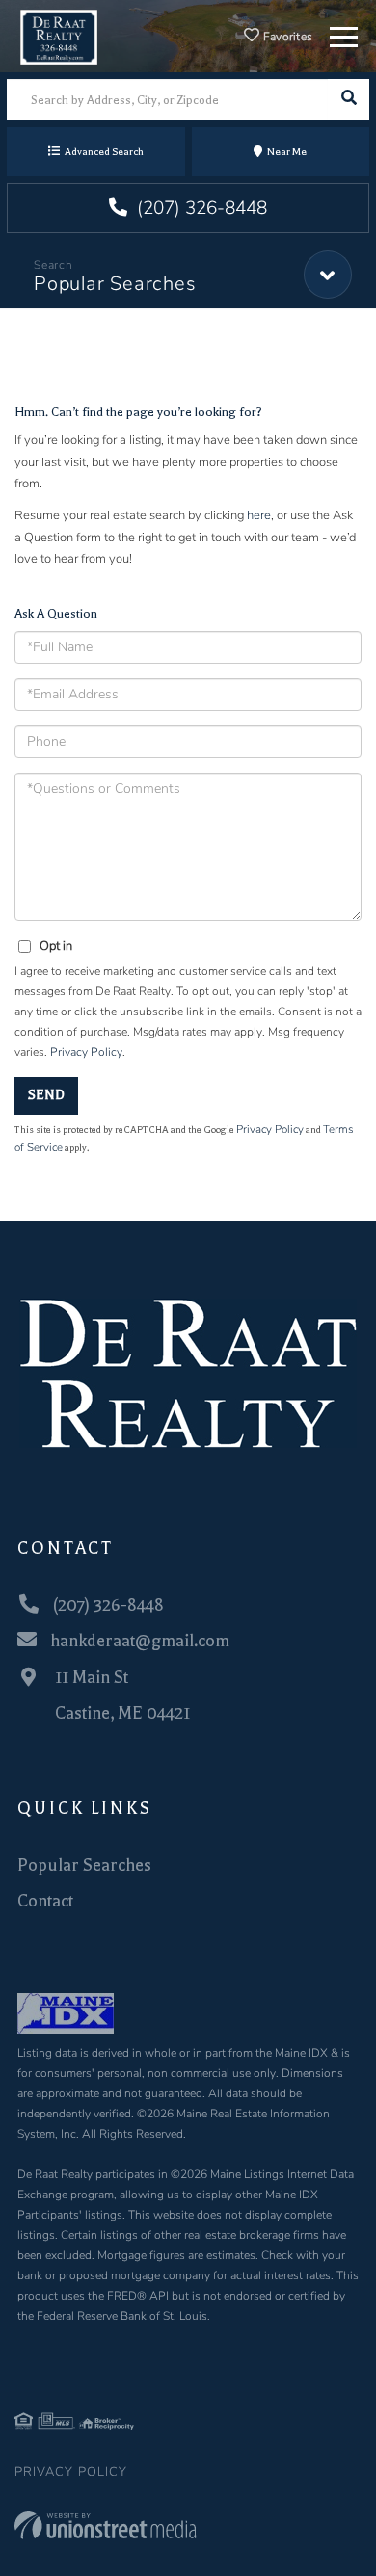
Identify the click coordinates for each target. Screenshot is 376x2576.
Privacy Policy (86, 1052)
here (259, 515)
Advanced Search (104, 152)
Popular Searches (115, 284)
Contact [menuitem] (45, 1901)
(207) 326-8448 (200, 208)
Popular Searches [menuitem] (84, 1865)
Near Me (287, 152)
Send (46, 1095)
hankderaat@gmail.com (140, 1641)
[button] (349, 100)
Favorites (287, 37)
